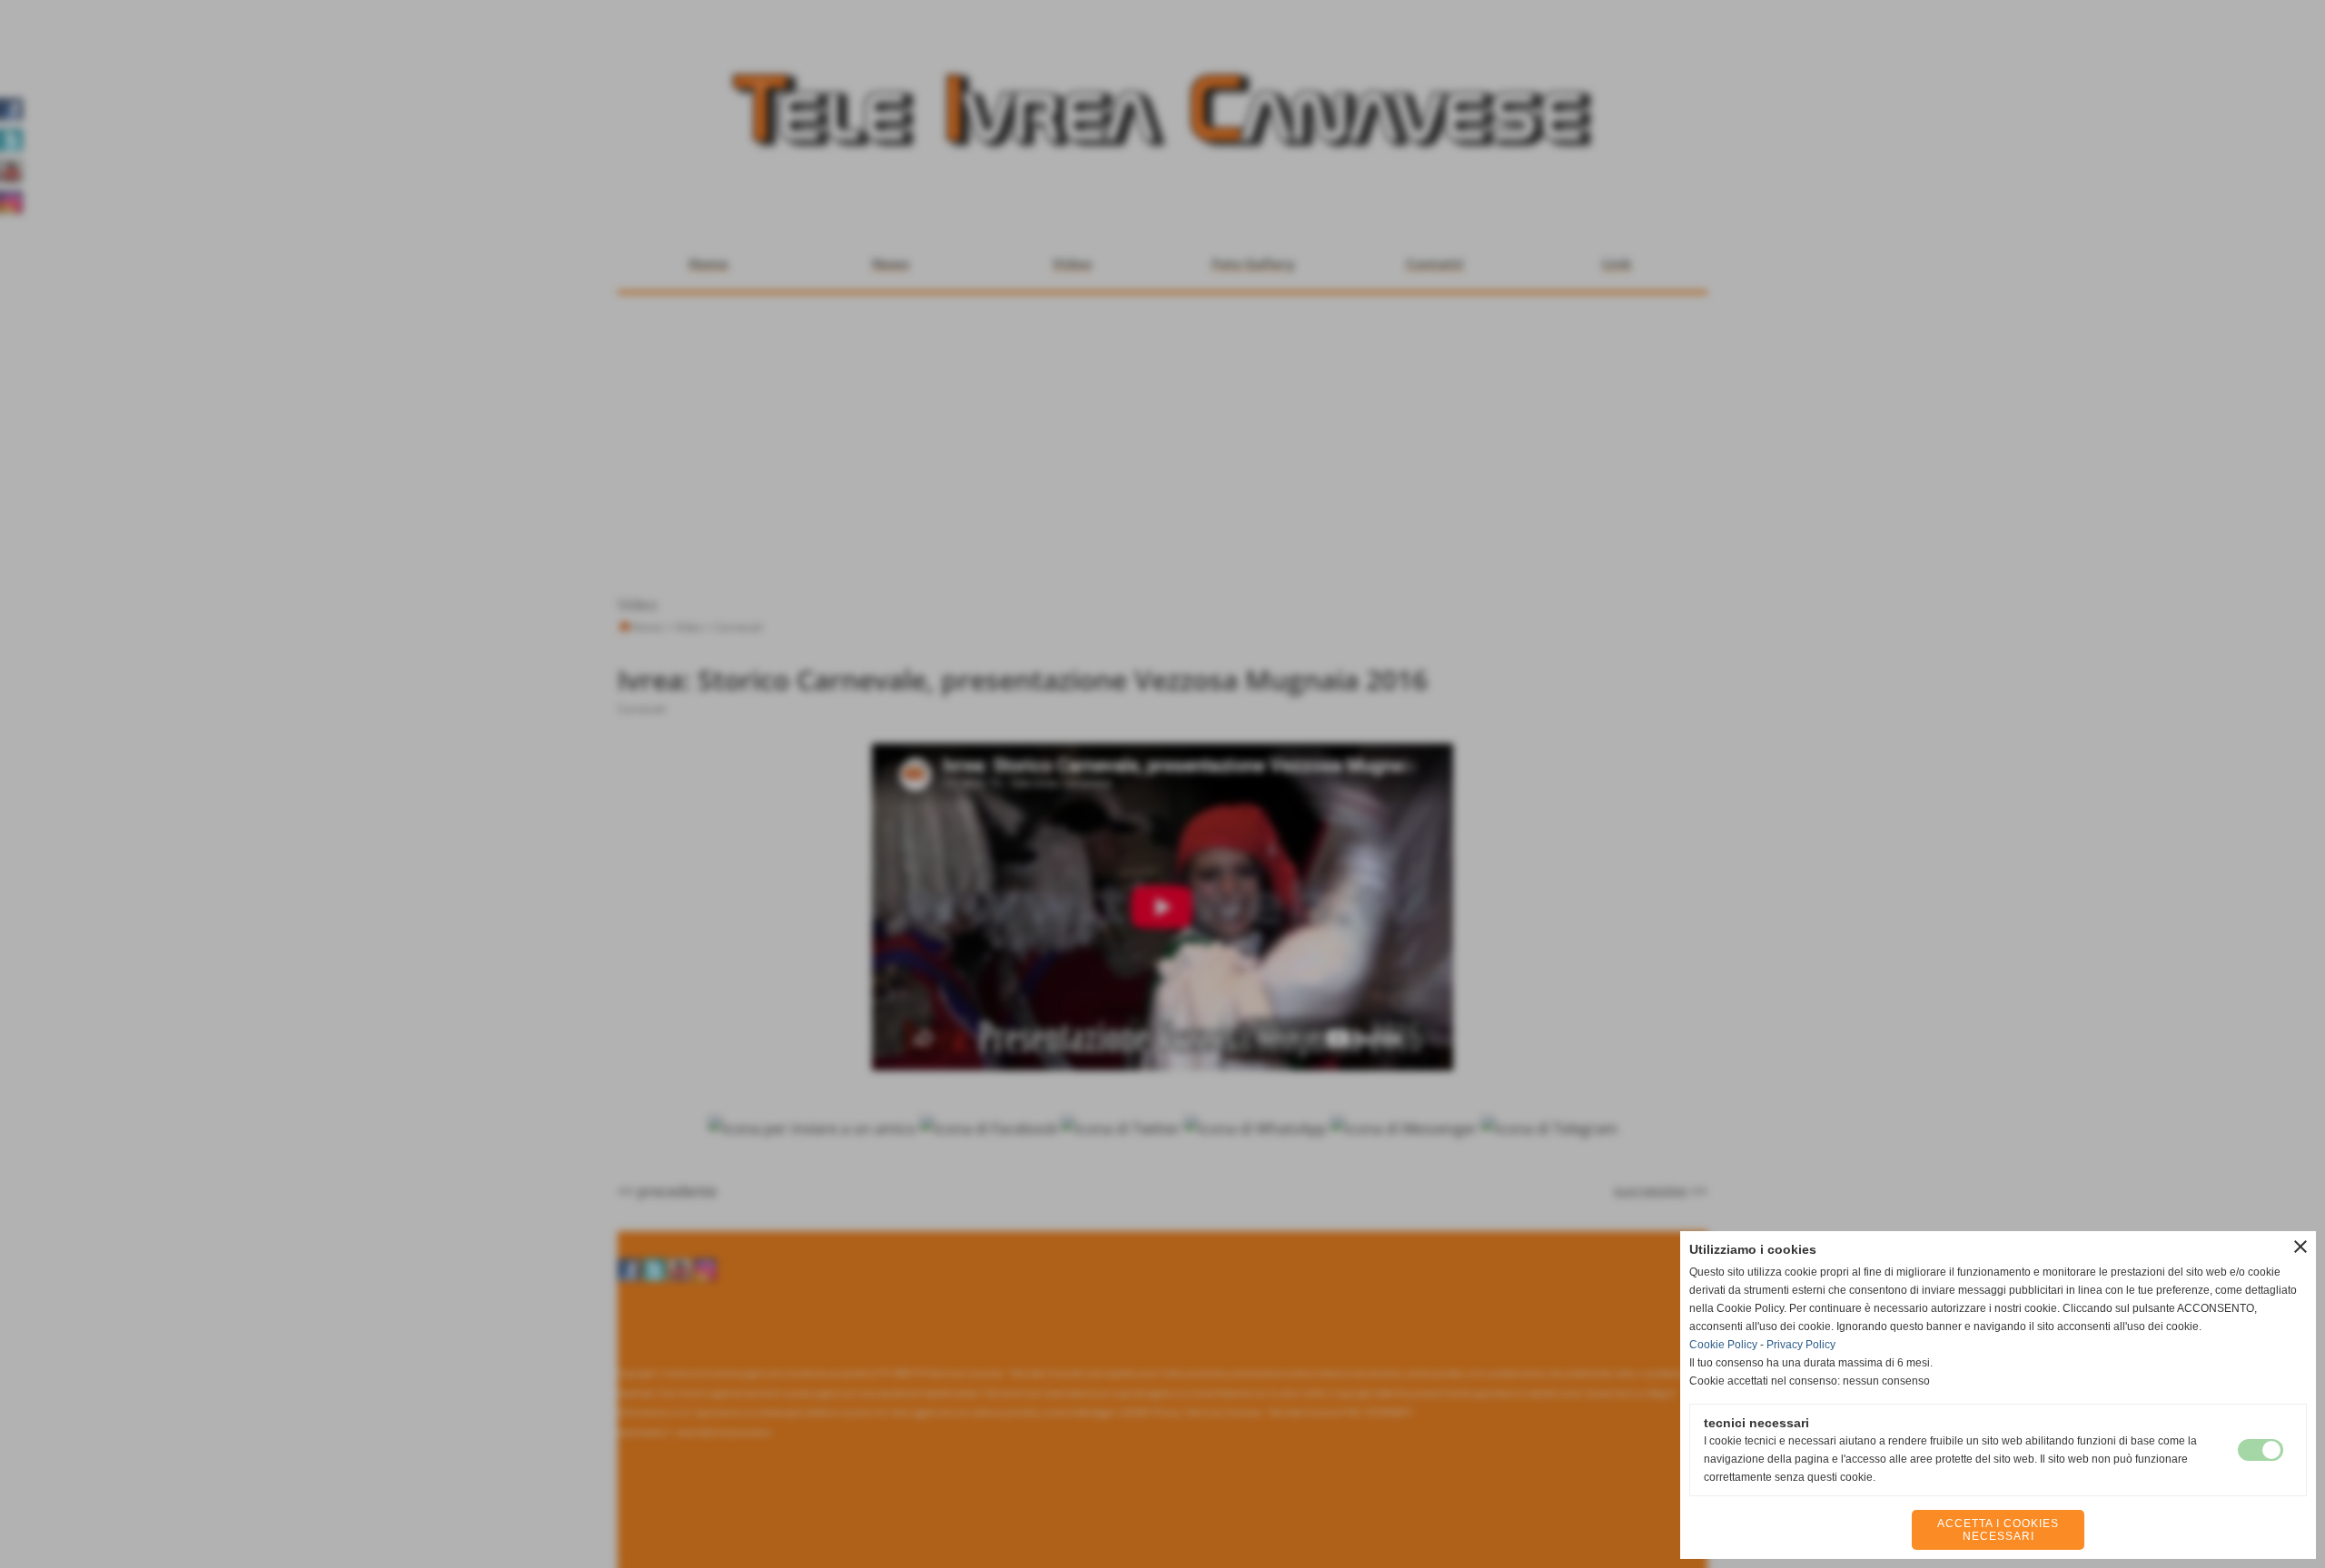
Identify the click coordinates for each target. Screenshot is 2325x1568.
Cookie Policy (1723, 1345)
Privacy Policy (1801, 1345)
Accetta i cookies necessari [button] (1998, 1530)
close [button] (2300, 1247)
